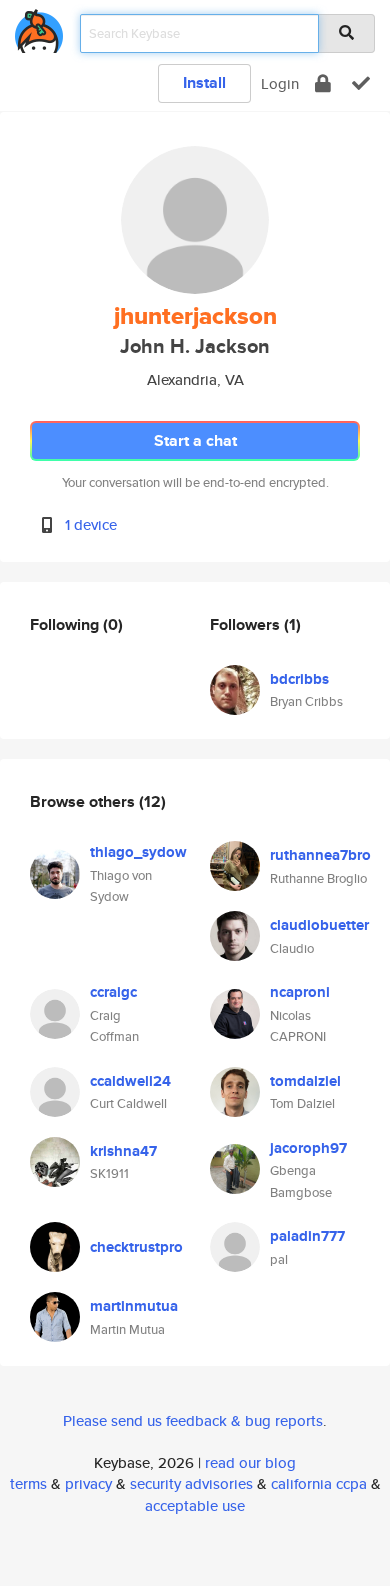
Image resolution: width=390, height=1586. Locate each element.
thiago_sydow (138, 852)
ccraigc (113, 992)
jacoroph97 (308, 1148)
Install (204, 82)
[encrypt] (323, 83)
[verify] (361, 83)
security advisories (191, 1483)
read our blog (250, 1462)
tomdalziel (305, 1081)
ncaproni (300, 992)
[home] (39, 27)
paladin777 (307, 1236)
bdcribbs (299, 679)
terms (28, 1483)
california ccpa (319, 1483)
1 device (91, 524)
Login (280, 83)
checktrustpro (136, 1247)
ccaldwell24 (130, 1081)
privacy (88, 1483)
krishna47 (123, 1151)
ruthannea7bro (320, 855)
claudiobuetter (319, 925)
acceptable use (195, 1505)
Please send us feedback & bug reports (193, 1420)
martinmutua (134, 1306)
